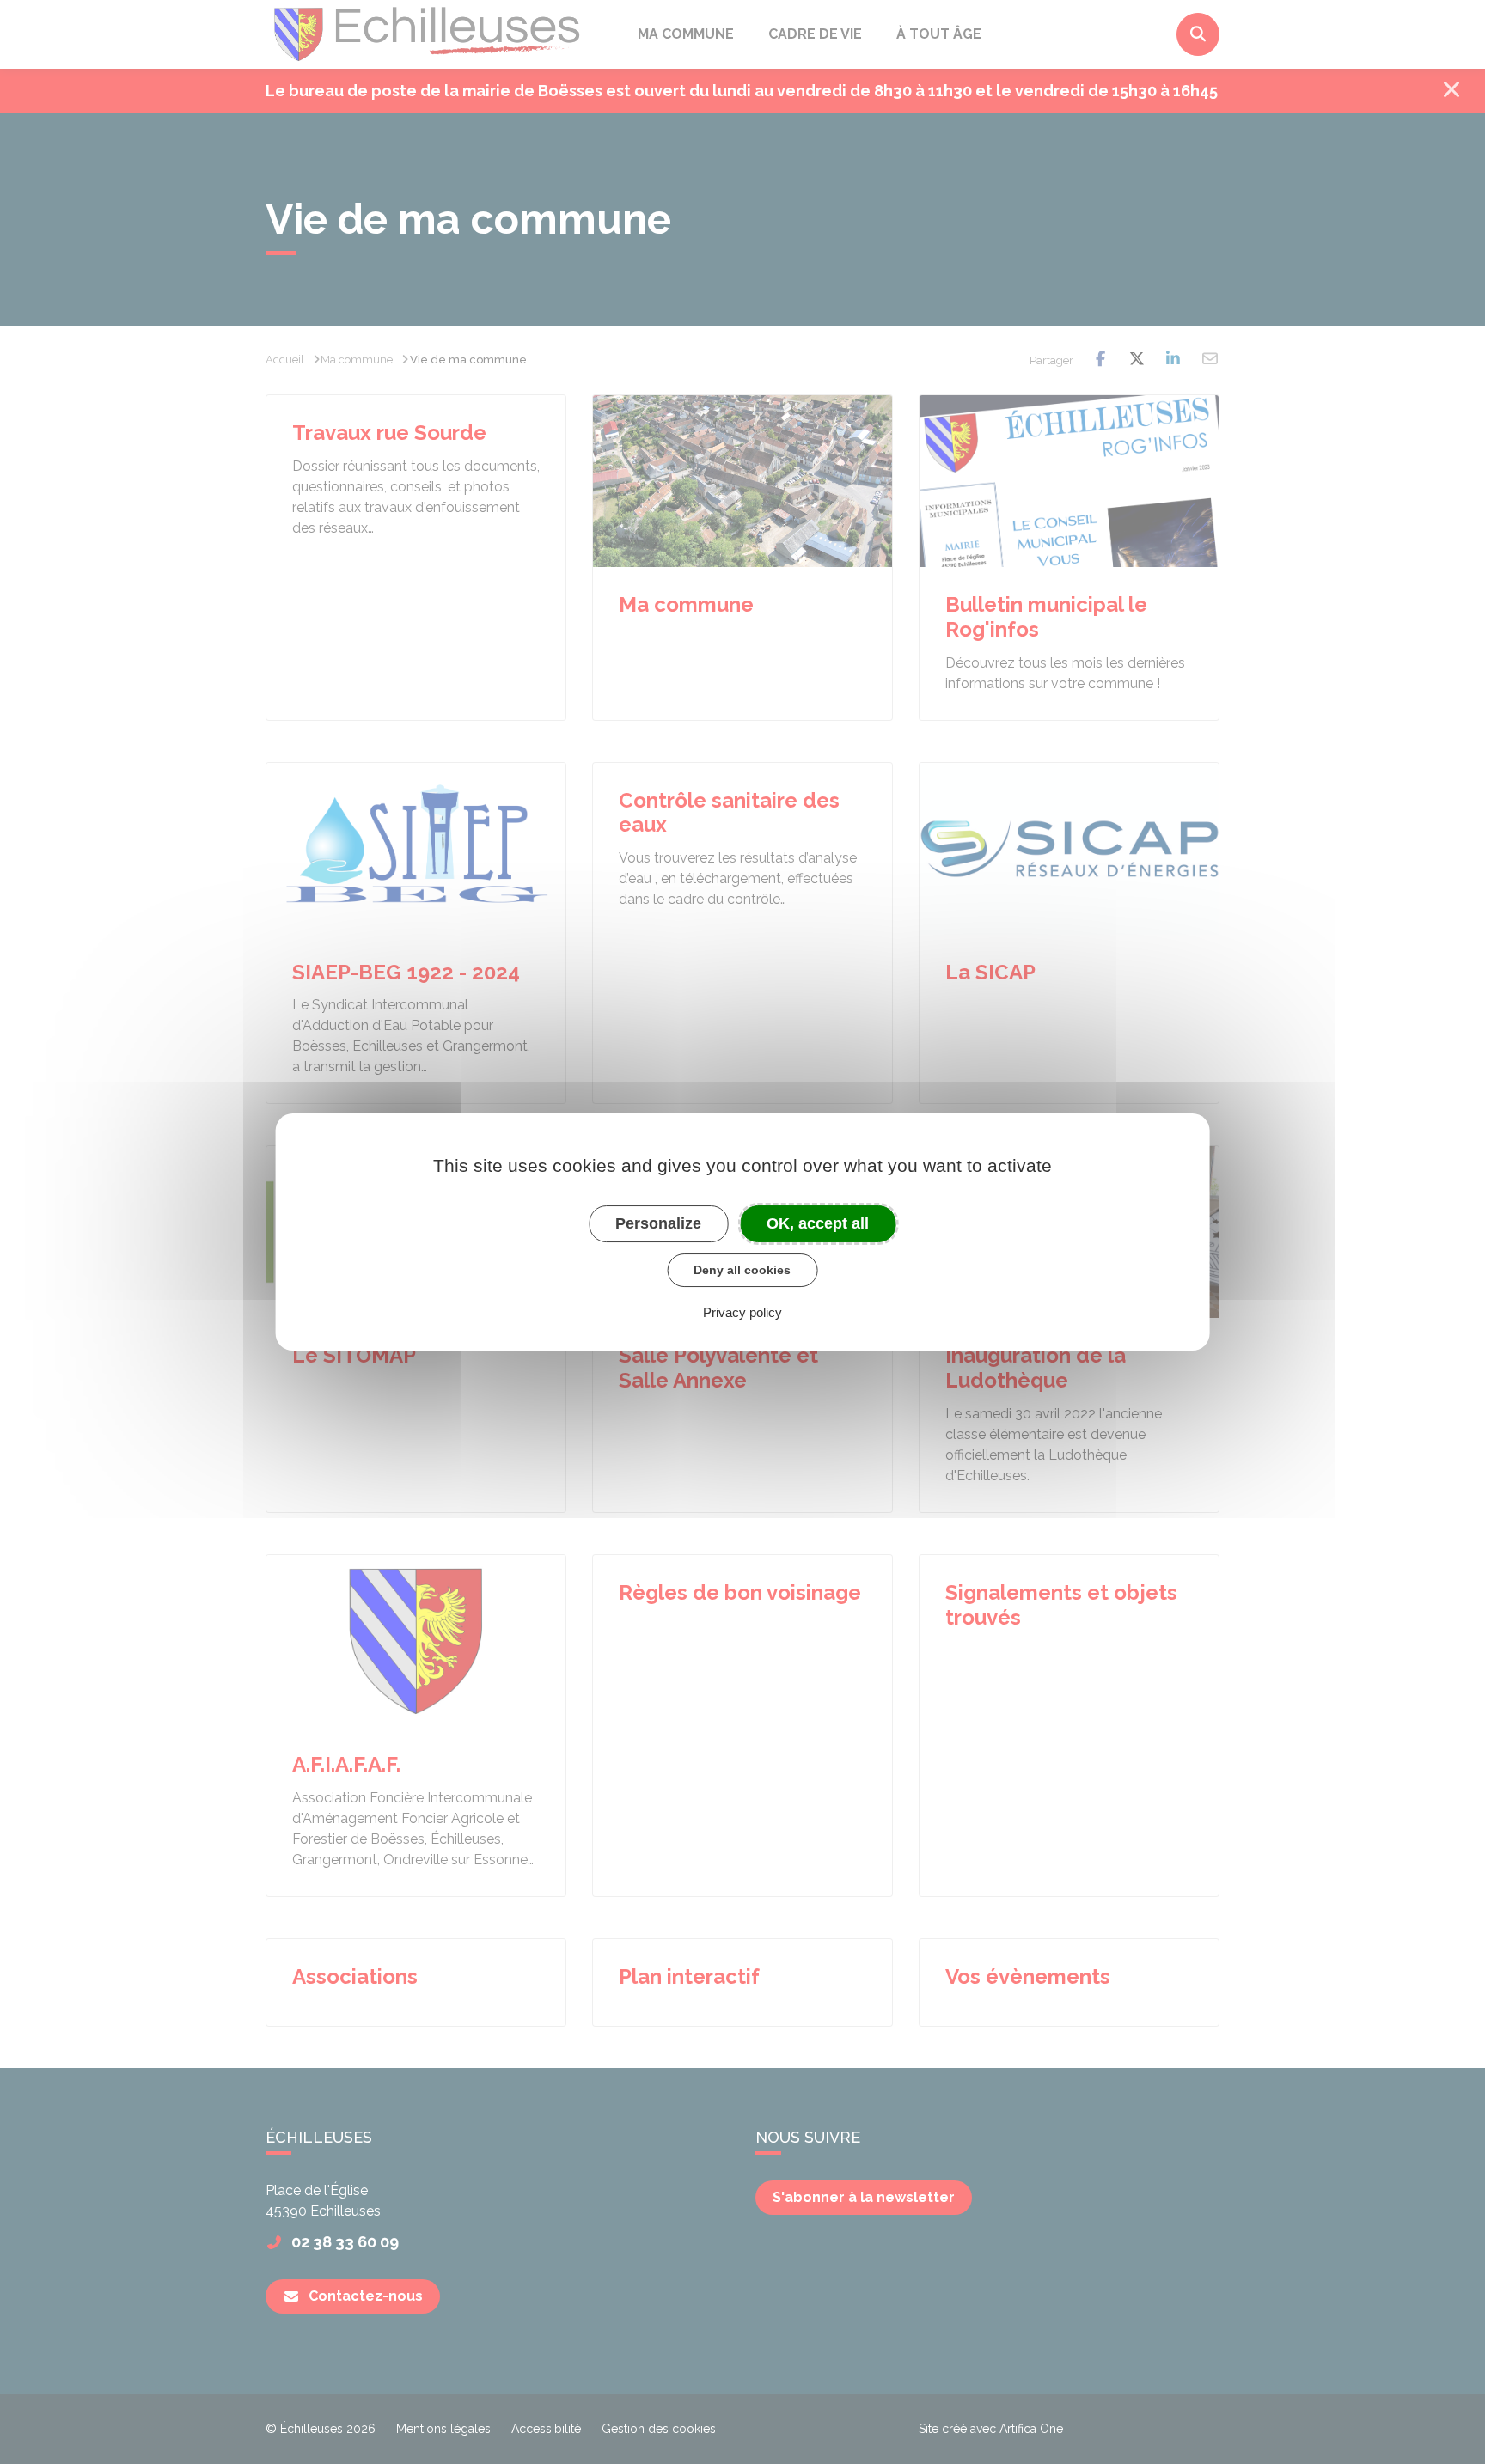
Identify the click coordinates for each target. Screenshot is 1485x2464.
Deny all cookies (742, 1270)
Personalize (658, 1223)
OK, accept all (818, 1223)
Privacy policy (742, 1312)
